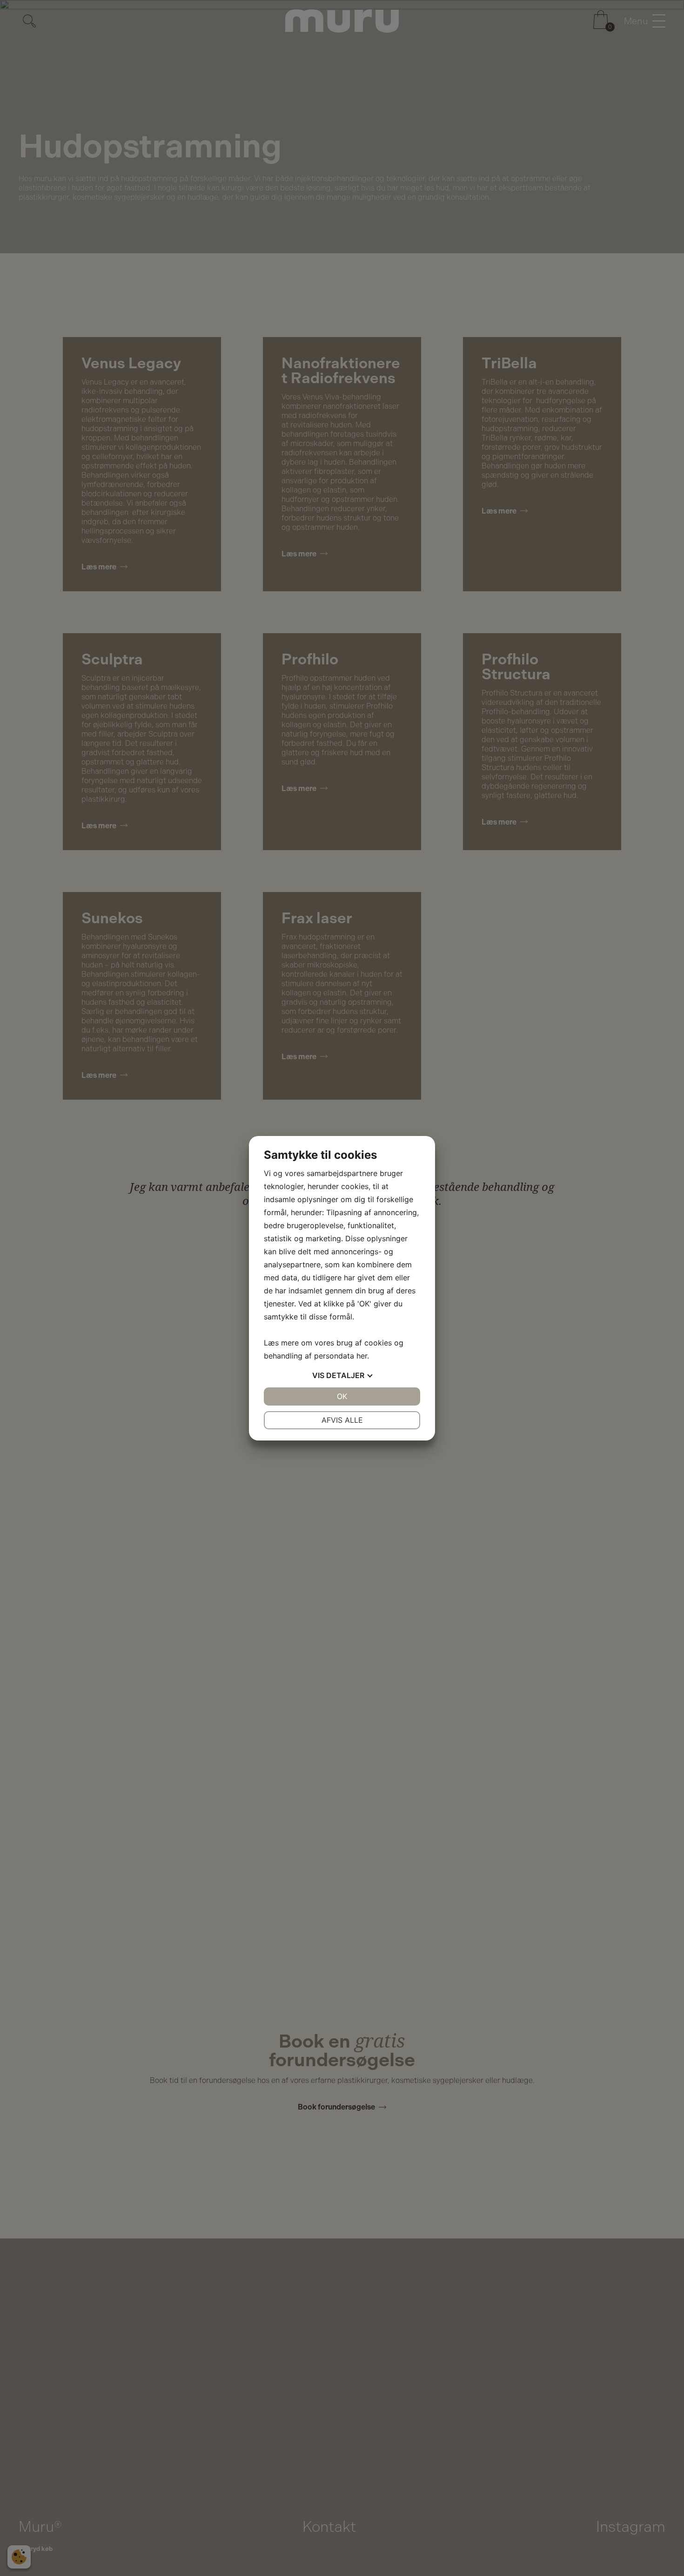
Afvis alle (342, 1420)
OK (342, 1396)
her (362, 1356)
